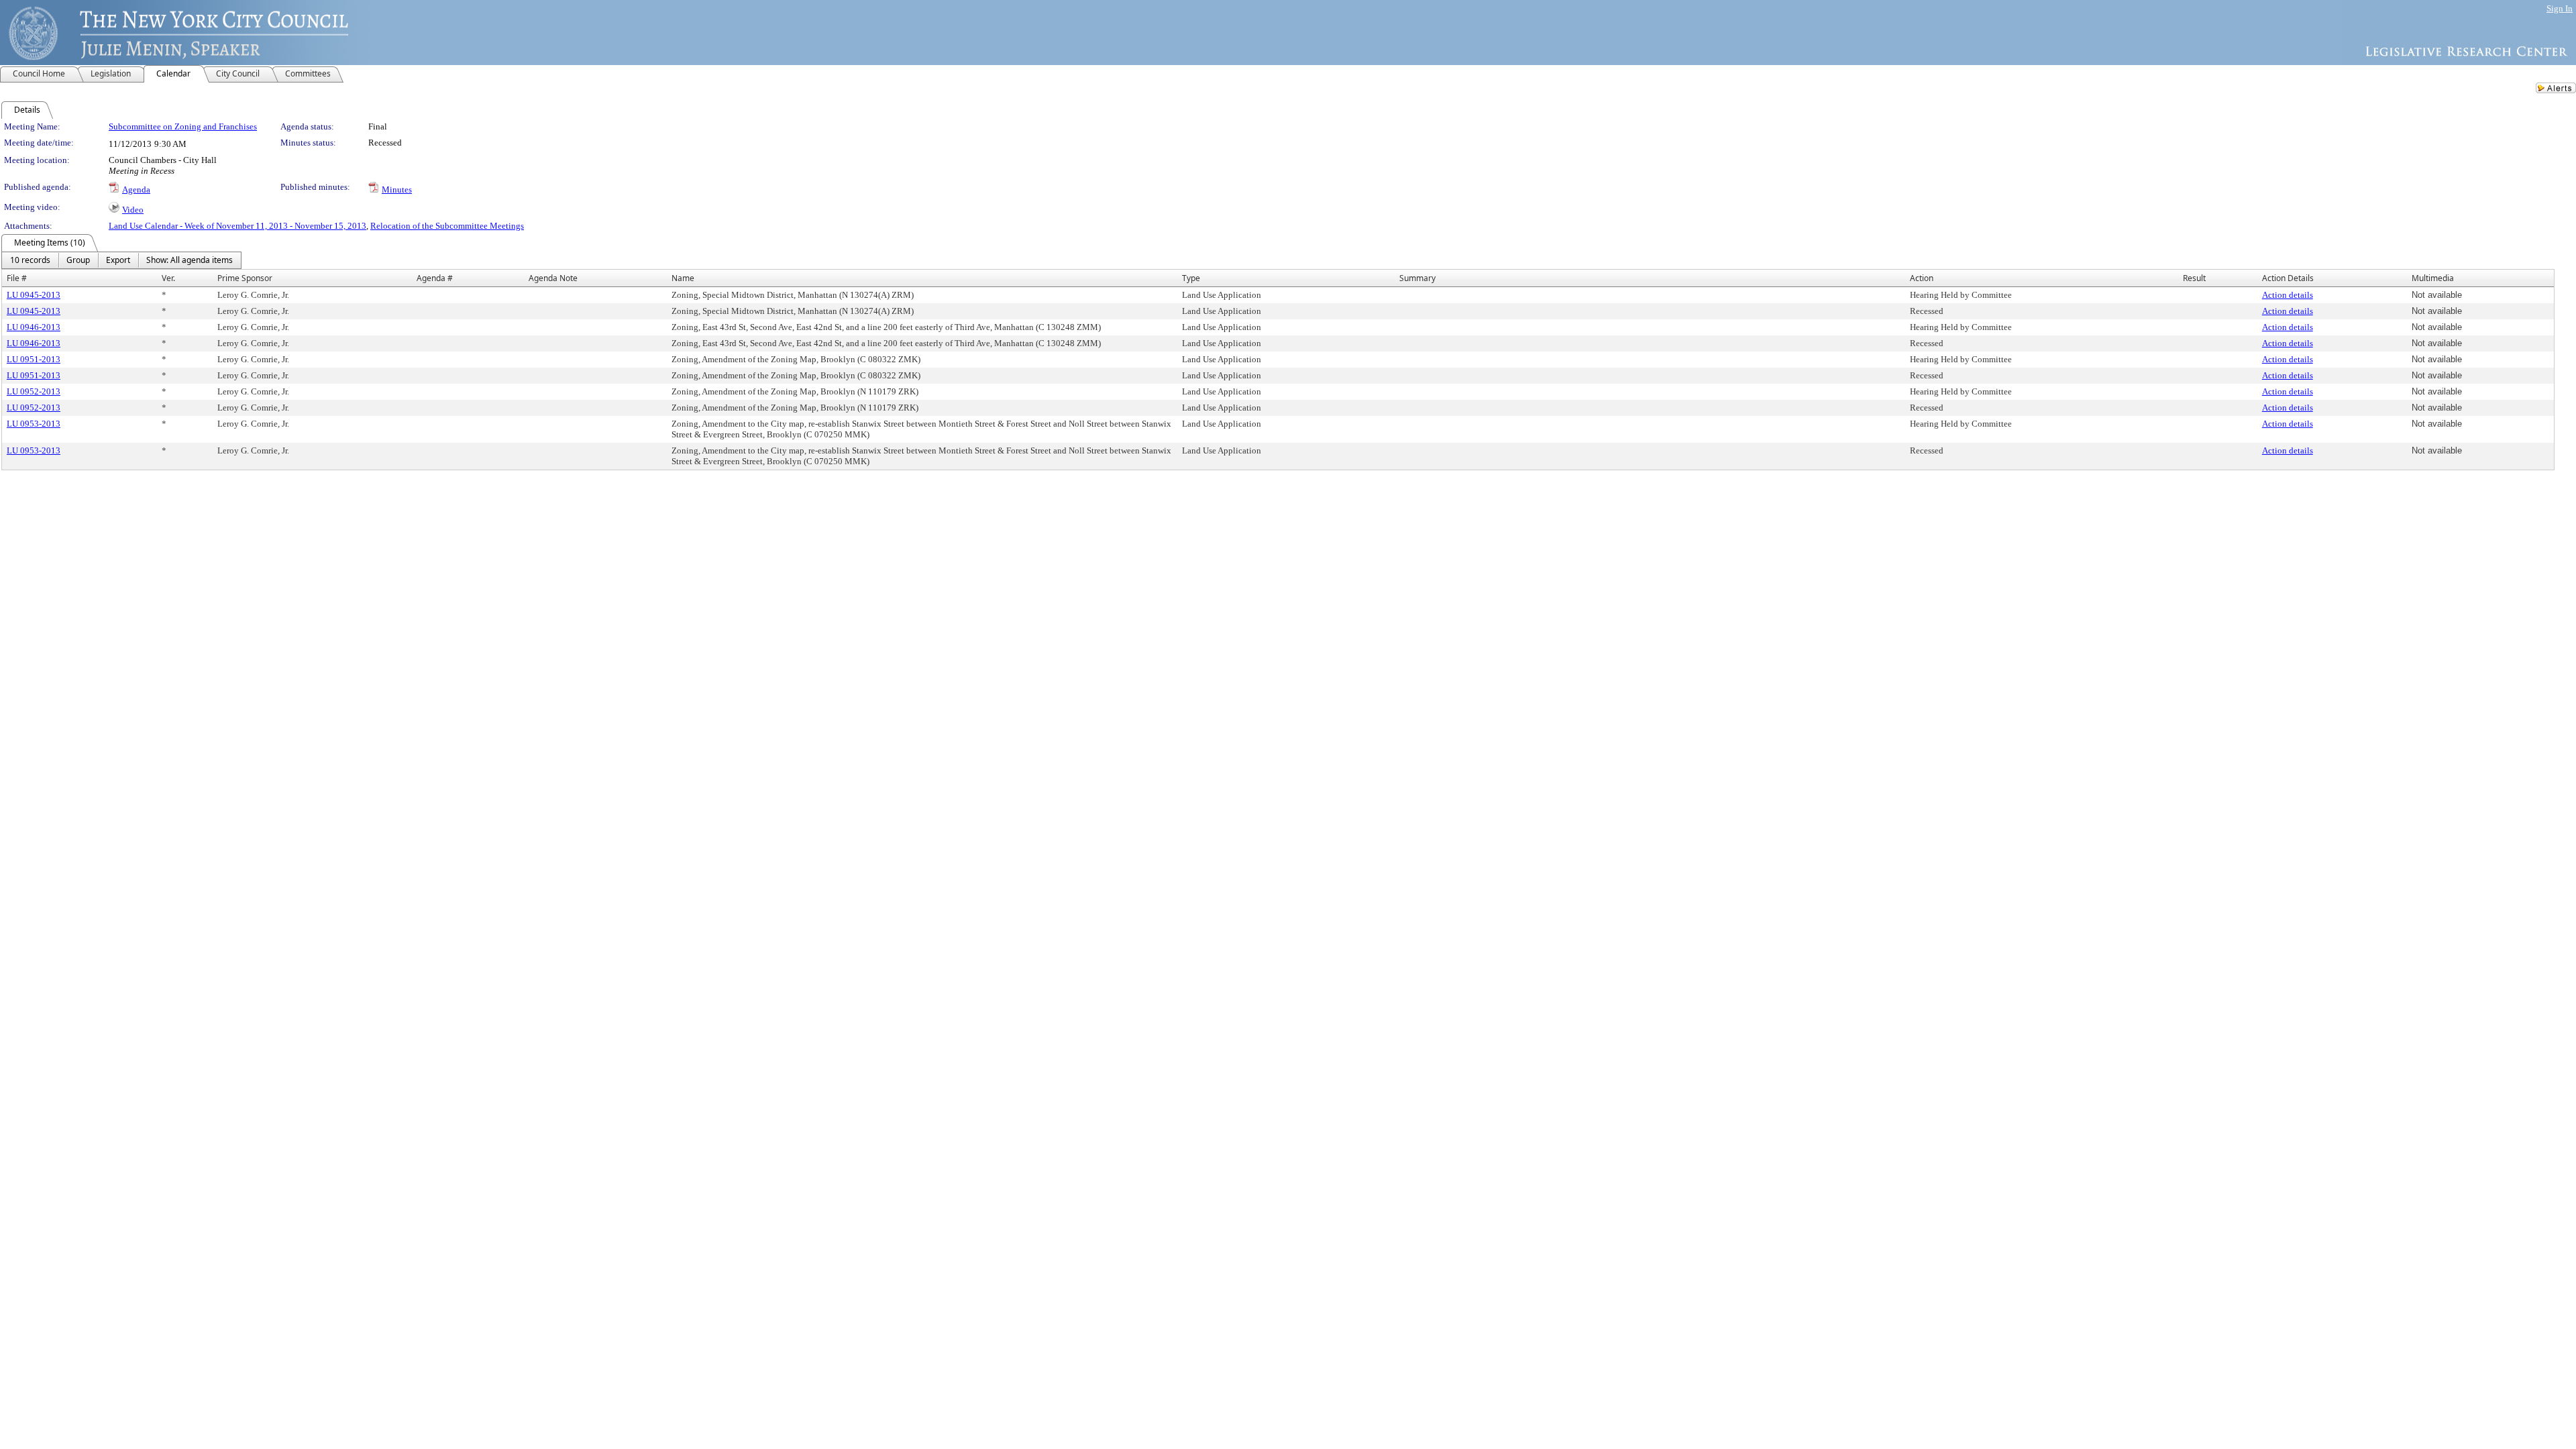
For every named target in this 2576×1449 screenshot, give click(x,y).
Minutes (397, 190)
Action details (2288, 295)
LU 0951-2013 (34, 359)
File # (17, 278)
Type (1191, 278)
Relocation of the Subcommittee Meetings (447, 226)
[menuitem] (30, 260)
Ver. (168, 278)
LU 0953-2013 (34, 424)
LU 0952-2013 (34, 391)
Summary (1417, 278)
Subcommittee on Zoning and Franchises (183, 126)
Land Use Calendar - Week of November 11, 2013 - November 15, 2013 (237, 226)
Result (2194, 278)
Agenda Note (553, 278)
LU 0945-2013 (34, 295)
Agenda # (435, 278)
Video (133, 210)
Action (1922, 278)
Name (683, 278)
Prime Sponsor (245, 278)
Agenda (136, 190)
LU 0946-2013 (34, 327)
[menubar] (121, 260)
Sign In (2560, 8)
